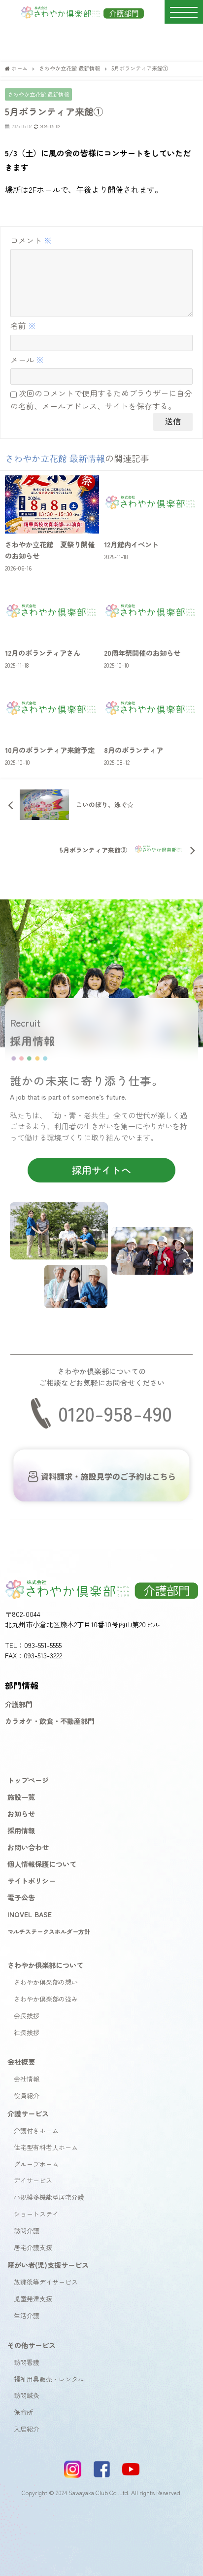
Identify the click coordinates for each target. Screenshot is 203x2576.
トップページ (28, 1780)
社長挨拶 (27, 2032)
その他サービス (32, 2345)
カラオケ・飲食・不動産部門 (50, 1721)
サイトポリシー (32, 1880)
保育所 (23, 2412)
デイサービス (33, 2180)
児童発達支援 (33, 2299)
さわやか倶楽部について (45, 1965)
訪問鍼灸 (27, 2395)
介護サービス (28, 2113)
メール (27, 359)
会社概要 (21, 2061)
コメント (31, 240)
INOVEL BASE (30, 1914)
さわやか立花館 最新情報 (38, 94)
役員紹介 (27, 2095)
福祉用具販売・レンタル (49, 2379)
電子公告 (21, 1897)
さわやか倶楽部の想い (46, 1982)
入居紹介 (27, 2429)
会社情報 (27, 2079)
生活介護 (27, 2315)
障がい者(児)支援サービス (48, 2265)
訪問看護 (27, 2362)
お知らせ (21, 1813)
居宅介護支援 (33, 2247)
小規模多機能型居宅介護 (49, 2197)
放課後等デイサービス (46, 2282)
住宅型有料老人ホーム (46, 2147)
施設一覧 (21, 1797)
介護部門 (19, 1704)
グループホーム (36, 2164)
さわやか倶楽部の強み (46, 1999)
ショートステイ (36, 2214)
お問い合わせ (28, 1847)
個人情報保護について (42, 1864)
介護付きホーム (36, 2130)
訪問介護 (27, 2231)
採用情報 (21, 1830)
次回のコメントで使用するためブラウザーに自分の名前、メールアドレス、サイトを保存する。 (101, 399)
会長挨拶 (27, 2016)
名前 (23, 325)
